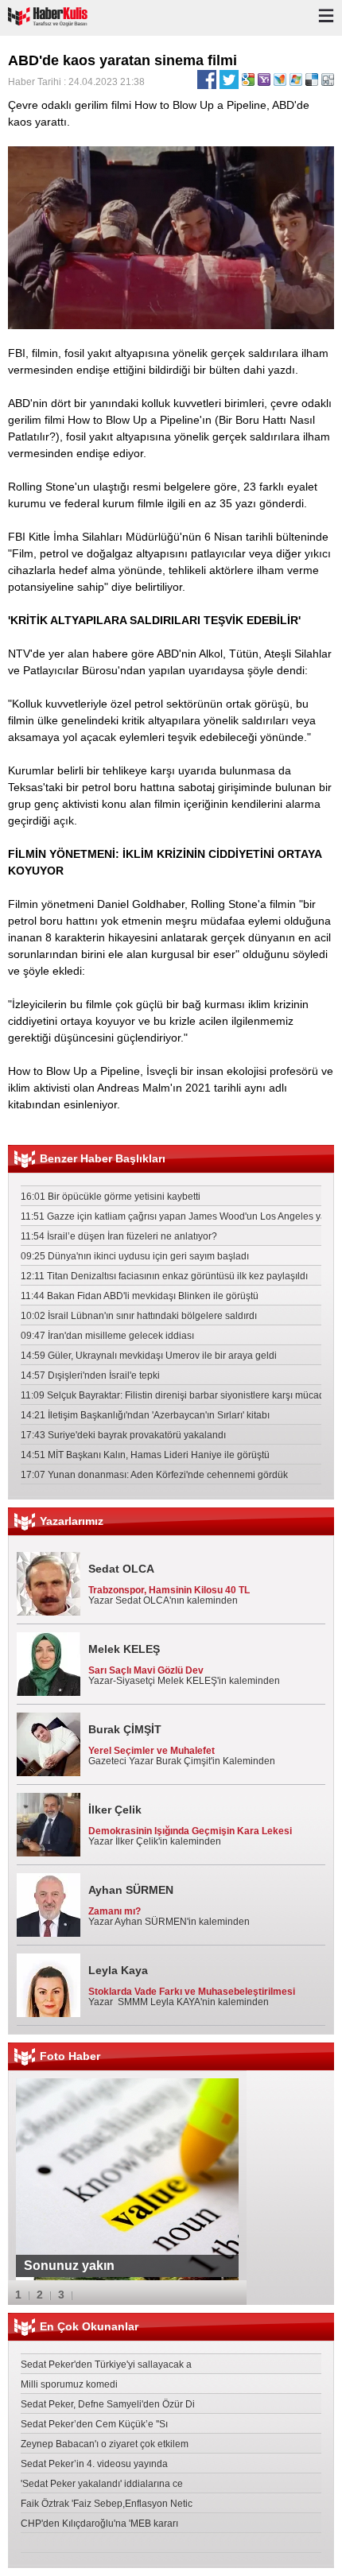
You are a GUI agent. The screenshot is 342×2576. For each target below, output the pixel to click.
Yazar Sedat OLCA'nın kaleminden (169, 1584)
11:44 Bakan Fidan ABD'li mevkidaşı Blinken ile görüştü (140, 1296)
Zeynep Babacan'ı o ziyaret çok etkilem (105, 2444)
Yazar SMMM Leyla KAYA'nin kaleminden (192, 1986)
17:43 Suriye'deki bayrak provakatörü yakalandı (123, 1435)
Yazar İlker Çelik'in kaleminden (190, 1825)
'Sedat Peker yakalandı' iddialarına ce (102, 2484)
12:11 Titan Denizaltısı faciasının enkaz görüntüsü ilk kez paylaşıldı (164, 1276)
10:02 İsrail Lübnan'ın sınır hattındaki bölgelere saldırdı (139, 1316)
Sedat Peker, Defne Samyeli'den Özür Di (108, 2404)
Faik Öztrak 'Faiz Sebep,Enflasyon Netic (107, 2504)
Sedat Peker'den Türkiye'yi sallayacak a (106, 2365)
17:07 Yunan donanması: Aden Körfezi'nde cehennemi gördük (154, 1475)
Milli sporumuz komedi (69, 2384)
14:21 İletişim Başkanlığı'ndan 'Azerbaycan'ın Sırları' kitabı (145, 1415)
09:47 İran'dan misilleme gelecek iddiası (107, 1336)
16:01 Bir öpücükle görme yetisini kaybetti (111, 1197)
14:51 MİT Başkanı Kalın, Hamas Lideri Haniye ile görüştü (145, 1455)
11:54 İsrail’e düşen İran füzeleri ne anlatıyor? (119, 1236)
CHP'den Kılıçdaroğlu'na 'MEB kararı (99, 2524)
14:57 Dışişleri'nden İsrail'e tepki (90, 1375)
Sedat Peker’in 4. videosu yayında (94, 2464)
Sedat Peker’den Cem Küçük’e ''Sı (94, 2424)
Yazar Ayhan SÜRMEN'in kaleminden (169, 1905)
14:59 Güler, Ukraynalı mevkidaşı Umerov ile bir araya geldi (149, 1356)
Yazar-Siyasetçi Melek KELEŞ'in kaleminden (184, 1664)
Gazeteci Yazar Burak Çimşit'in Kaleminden (182, 1745)
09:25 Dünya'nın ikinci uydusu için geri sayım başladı (135, 1256)
